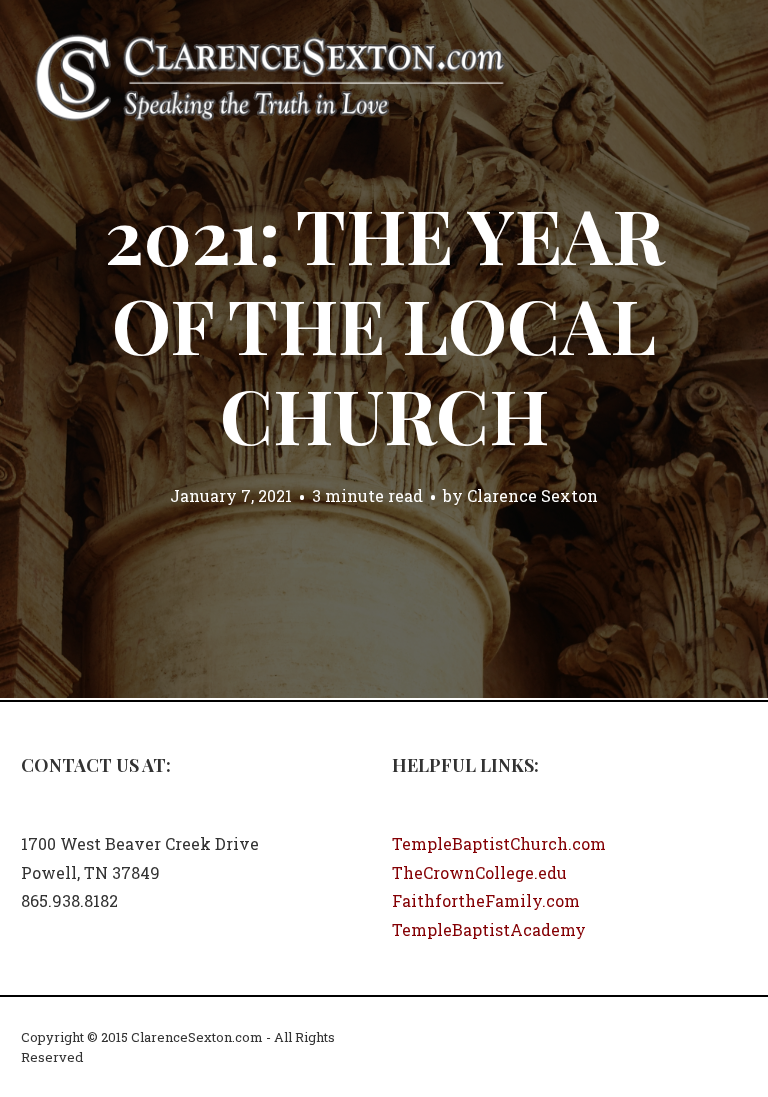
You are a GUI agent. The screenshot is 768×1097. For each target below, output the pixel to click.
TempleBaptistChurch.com (499, 843)
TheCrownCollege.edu (479, 872)
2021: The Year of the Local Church (384, 324)
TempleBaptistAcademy (489, 929)
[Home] (270, 75)
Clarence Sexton (532, 495)
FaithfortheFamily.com (486, 900)
